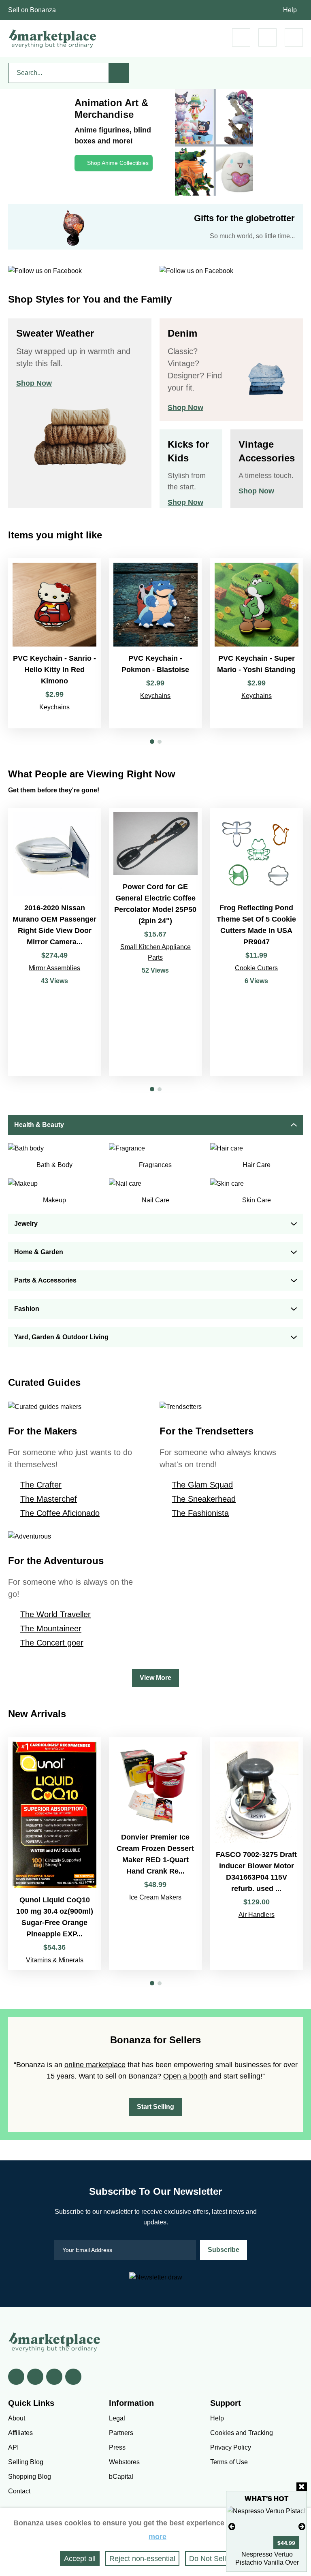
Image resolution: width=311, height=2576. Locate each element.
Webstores (124, 2462)
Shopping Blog (30, 2477)
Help (290, 10)
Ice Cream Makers (155, 1897)
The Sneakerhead (204, 1499)
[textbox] (59, 73)
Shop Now (34, 383)
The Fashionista (200, 1513)
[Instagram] (73, 2377)
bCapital (121, 2477)
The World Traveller (55, 1614)
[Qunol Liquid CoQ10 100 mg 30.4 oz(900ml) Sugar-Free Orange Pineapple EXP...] (54, 1854)
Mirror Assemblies (54, 968)
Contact (19, 2491)
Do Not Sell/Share (218, 2559)
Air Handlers (257, 1915)
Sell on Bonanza (32, 10)
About (17, 2418)
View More (155, 1678)
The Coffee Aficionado (60, 1513)
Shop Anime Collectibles (118, 163)
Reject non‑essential (142, 2559)
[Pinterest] (54, 2377)
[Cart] (241, 37)
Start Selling (155, 2107)
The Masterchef (49, 1499)
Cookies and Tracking (242, 2433)
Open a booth (185, 2076)
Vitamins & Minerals (55, 1960)
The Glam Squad (202, 1485)
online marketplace (95, 2065)
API (13, 2447)
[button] (152, 742)
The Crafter (41, 1485)
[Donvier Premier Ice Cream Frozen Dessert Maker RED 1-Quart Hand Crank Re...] (155, 1854)
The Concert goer (52, 1643)
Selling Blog (26, 2462)
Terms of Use (229, 2462)
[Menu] (294, 37)
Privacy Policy (231, 2447)
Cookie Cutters (256, 968)
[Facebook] (16, 2377)
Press (117, 2447)
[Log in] (267, 37)
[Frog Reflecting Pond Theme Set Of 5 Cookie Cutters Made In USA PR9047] (257, 942)
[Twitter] (35, 2377)
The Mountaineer (51, 1628)
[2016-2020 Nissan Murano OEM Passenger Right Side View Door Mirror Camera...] (54, 942)
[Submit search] (119, 73)
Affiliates (20, 2433)
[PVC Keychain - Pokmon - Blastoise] (155, 643)
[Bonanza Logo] (53, 38)
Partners (121, 2433)
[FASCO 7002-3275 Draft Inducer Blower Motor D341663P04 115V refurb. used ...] (257, 1854)
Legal (117, 2418)
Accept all (80, 2559)
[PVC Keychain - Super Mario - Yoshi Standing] (257, 643)
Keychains (54, 707)
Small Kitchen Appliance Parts (155, 952)
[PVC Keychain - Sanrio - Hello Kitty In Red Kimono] (54, 643)
